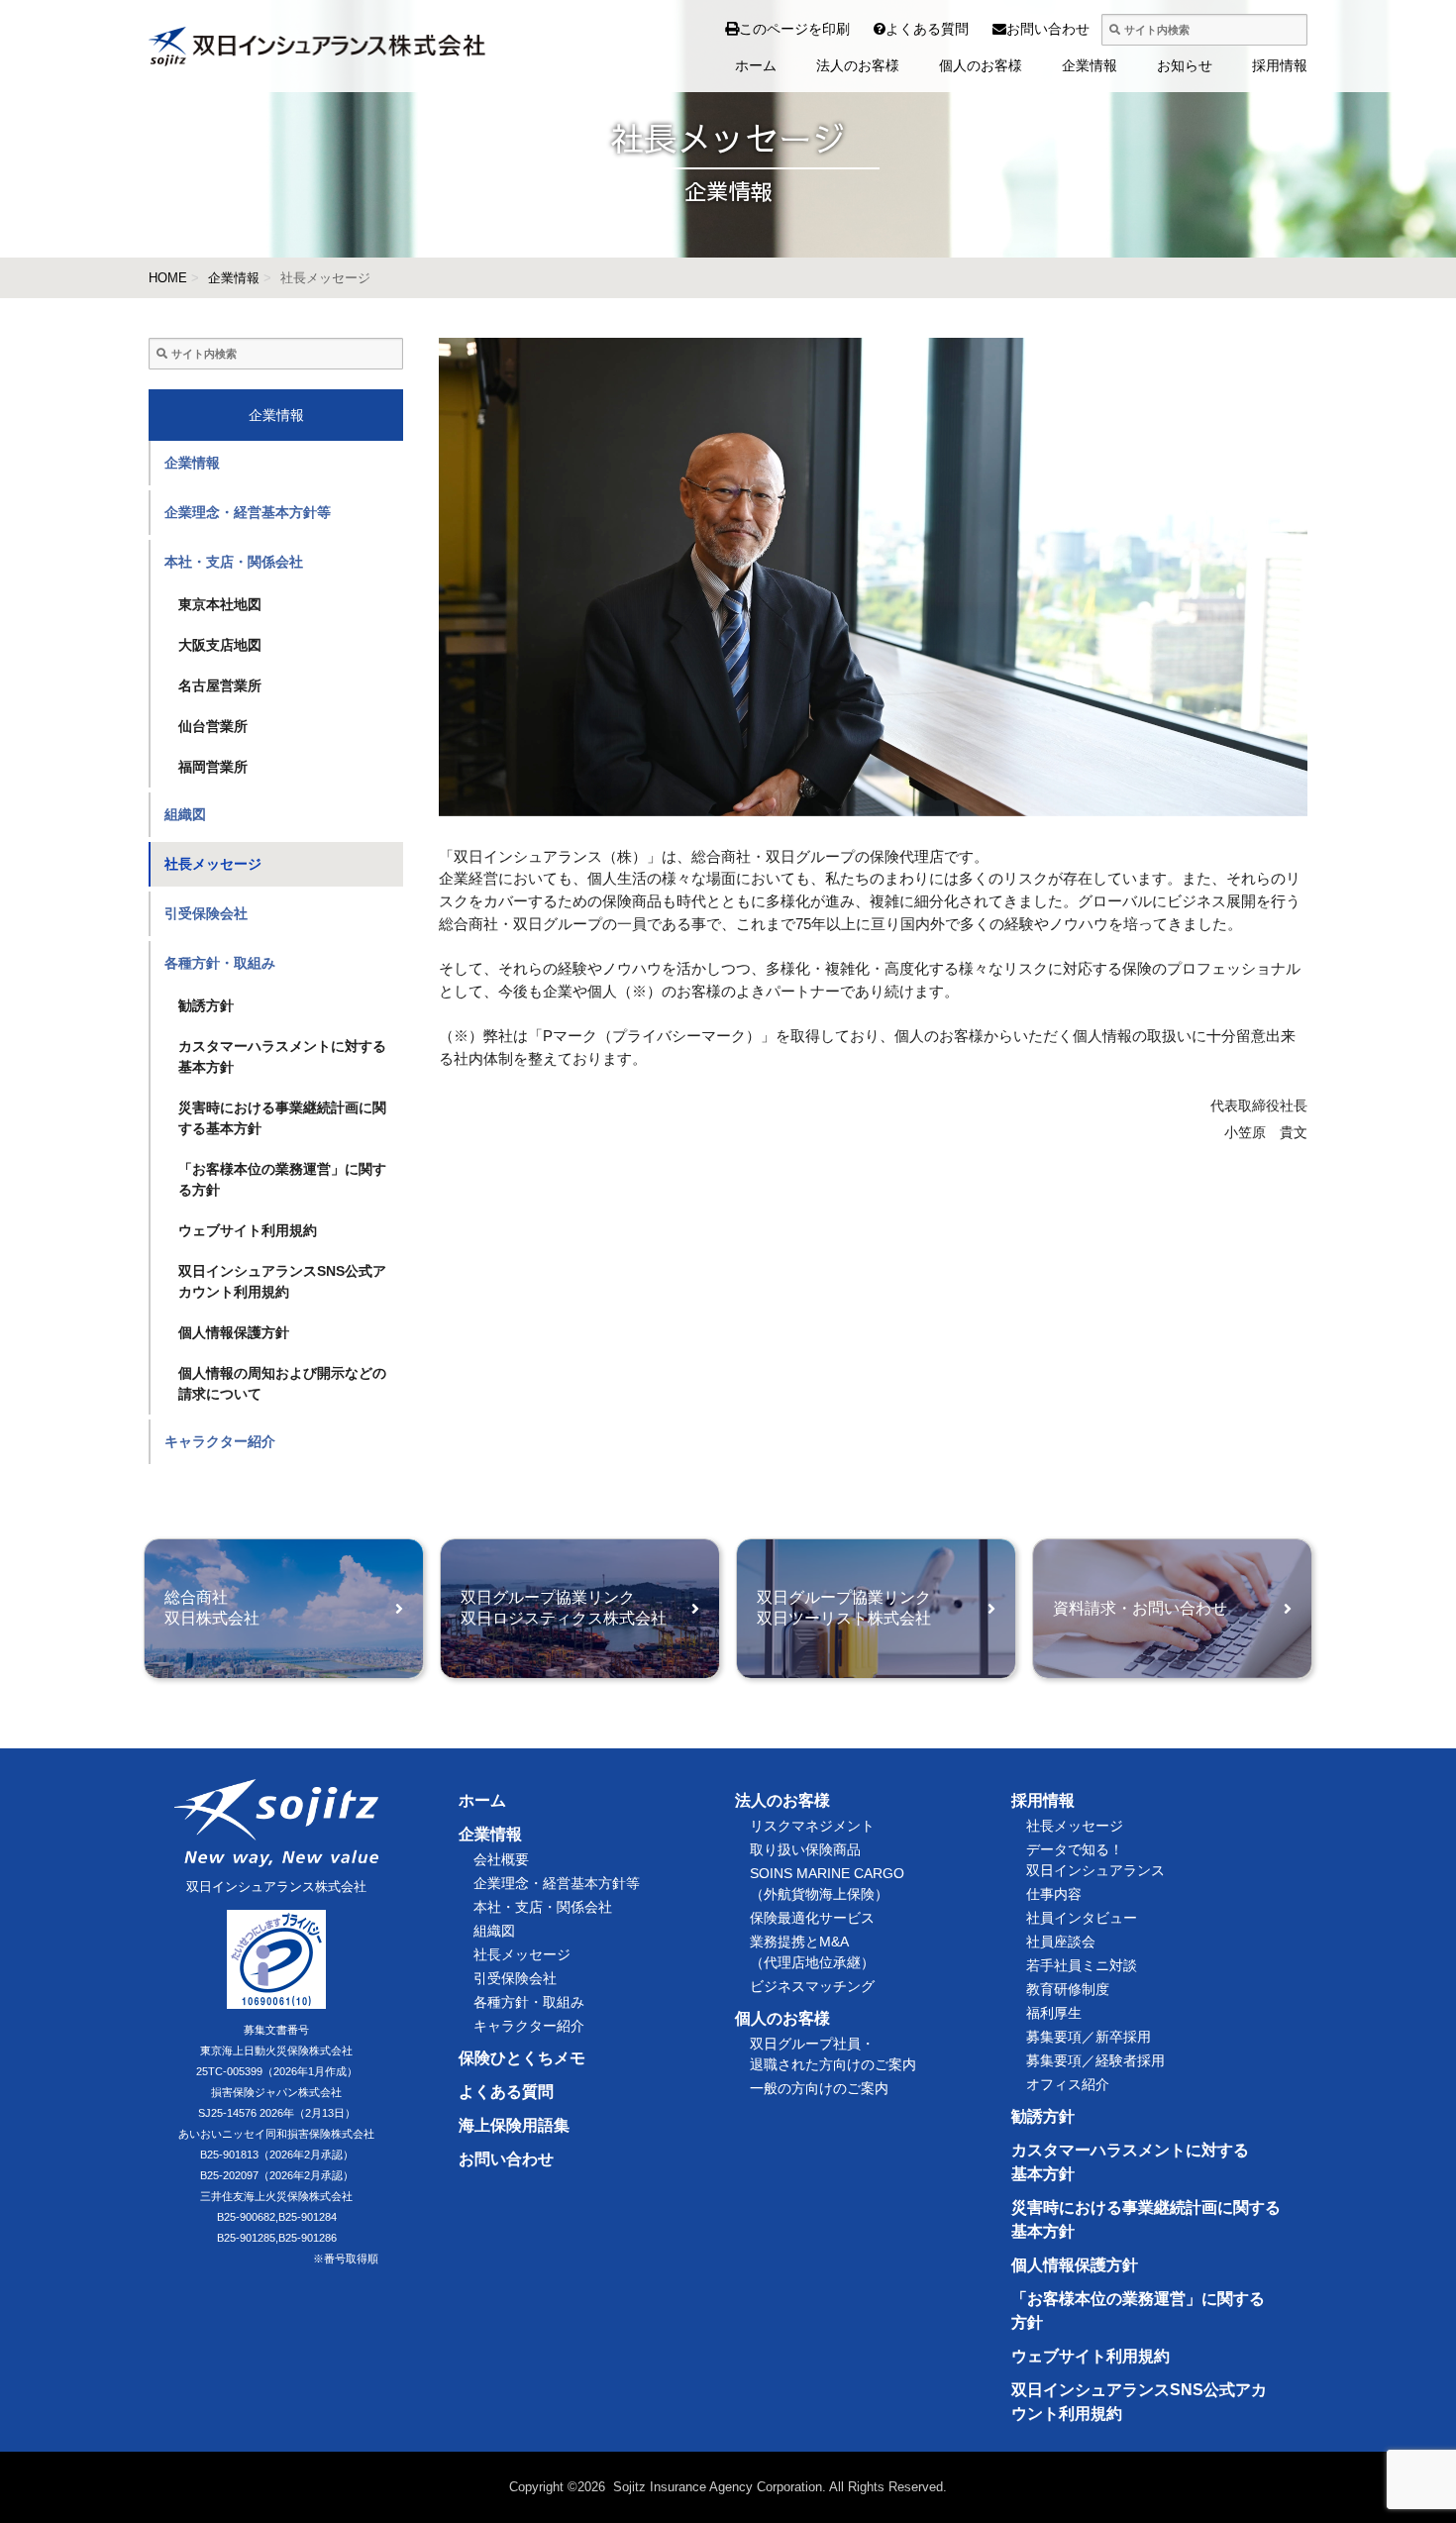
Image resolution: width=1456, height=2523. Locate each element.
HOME (168, 278)
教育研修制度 (1068, 1989)
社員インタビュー (1082, 1918)
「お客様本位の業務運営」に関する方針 (282, 1179)
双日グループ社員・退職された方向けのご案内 (833, 2054)
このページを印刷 (794, 29)
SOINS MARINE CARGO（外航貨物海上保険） (827, 1884)
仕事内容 (1054, 1894)
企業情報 (1090, 65)
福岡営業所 (213, 767)
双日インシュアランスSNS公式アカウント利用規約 (282, 1281)
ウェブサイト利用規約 (248, 1230)
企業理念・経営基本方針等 (248, 512)
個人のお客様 (981, 65)
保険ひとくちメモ (522, 2058)
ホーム (756, 65)
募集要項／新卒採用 (1089, 2037)
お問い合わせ (1013, 29)
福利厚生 (1054, 2013)
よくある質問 (893, 29)
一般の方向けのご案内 (819, 2088)
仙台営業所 (213, 726)
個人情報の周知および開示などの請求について (282, 1383)
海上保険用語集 (514, 2125)
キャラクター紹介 (220, 1441)
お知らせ (1185, 65)
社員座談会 (1061, 1942)
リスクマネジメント (812, 1826)
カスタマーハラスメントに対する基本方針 (282, 1056)
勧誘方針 (206, 1005)
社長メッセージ (213, 864)
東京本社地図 (220, 604)
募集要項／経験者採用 (1095, 2060)
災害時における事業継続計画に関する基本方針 (282, 1118)
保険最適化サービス (812, 1918)
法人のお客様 (858, 65)
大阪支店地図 (220, 645)
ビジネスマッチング (812, 1986)
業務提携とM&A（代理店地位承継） (812, 1952)
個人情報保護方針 (234, 1332)
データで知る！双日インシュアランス (1095, 1860)
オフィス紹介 (1068, 2084)
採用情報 (1280, 65)
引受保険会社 (206, 913)
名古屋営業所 (220, 685)
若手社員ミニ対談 (1082, 1965)
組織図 (185, 814)
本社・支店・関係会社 (234, 562)
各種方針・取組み (220, 963)
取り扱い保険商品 (805, 1849)
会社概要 (501, 1859)
